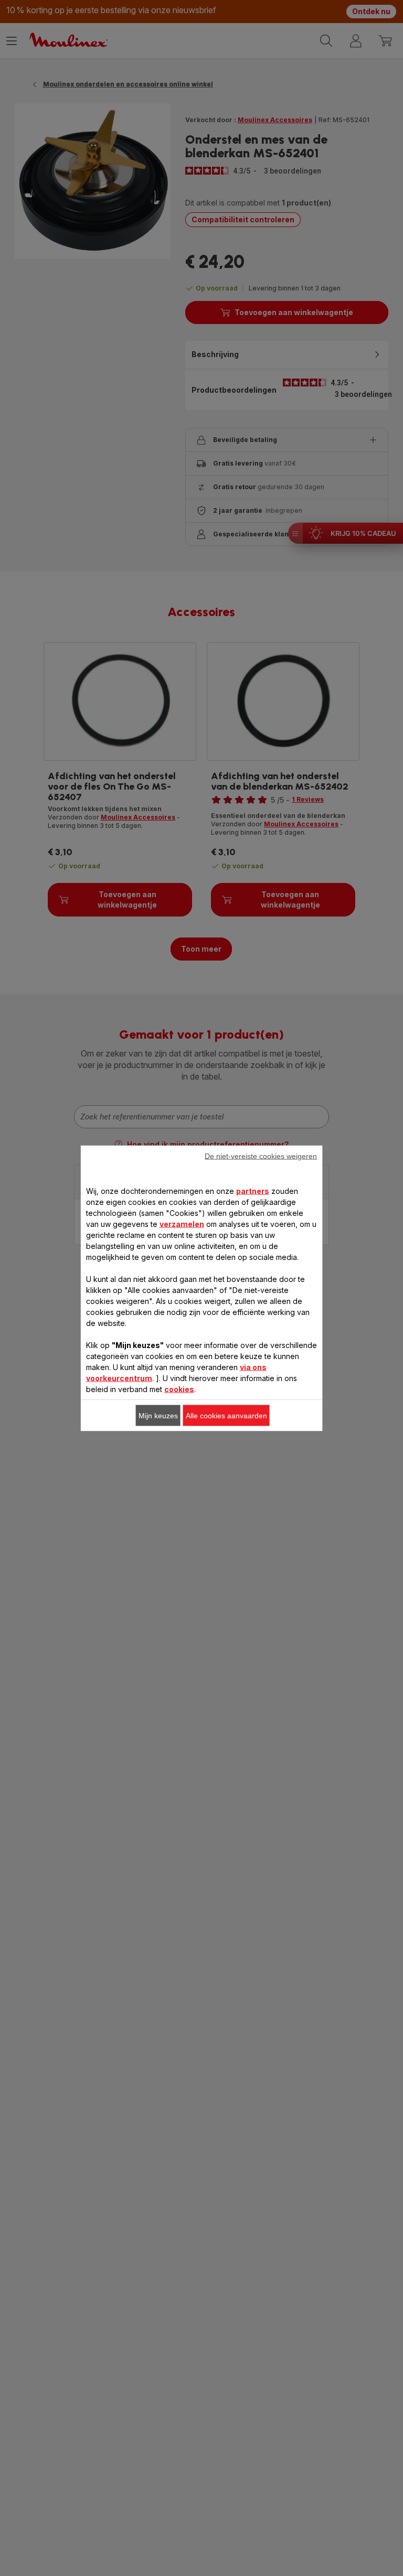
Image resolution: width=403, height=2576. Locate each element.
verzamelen (182, 1224)
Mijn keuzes (158, 1415)
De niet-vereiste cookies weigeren (261, 1156)
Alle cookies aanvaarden (226, 1415)
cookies (179, 1389)
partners (253, 1190)
